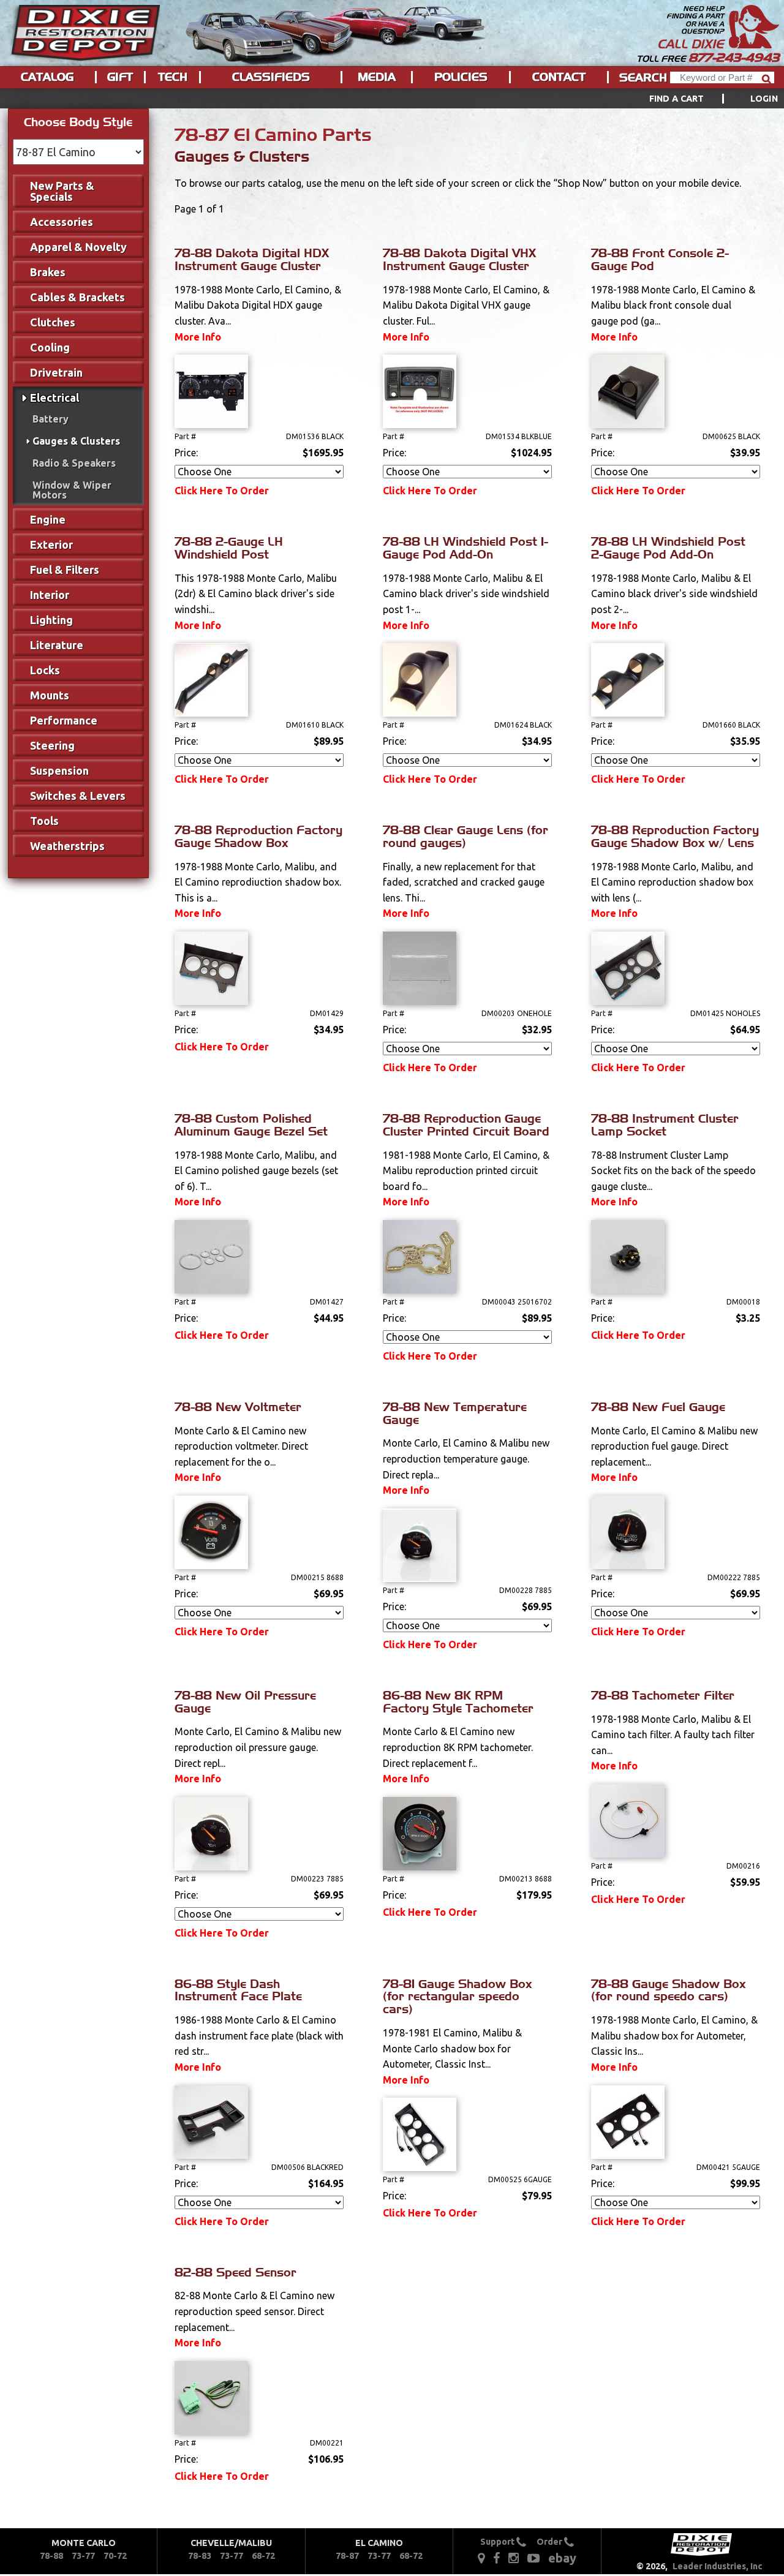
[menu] (392, 99)
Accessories (62, 222)
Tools (44, 821)
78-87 (347, 2556)
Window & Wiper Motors (72, 490)
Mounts (50, 695)
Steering (52, 745)
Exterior (51, 544)
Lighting (51, 620)
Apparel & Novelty (78, 247)
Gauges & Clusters (76, 441)
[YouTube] (533, 2558)
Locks (45, 670)
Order (550, 2542)
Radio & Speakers (74, 463)
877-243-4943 (734, 58)
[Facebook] (497, 2558)
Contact (559, 77)
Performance (64, 720)
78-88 (51, 2556)
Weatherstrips (67, 846)
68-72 (263, 2556)
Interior (50, 595)
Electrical (55, 397)
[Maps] (481, 2558)
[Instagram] (514, 2558)
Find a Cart (677, 99)
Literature (57, 645)
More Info (198, 337)
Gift (120, 77)
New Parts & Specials (62, 191)
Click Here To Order (222, 491)
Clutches (53, 322)
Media (377, 77)
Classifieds (271, 77)
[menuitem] (700, 99)
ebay (562, 2558)
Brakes (48, 272)
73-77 (83, 2556)
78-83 (200, 2556)
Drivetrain (56, 372)
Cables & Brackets (77, 297)
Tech (173, 77)
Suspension (59, 770)
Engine (48, 519)
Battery (51, 419)
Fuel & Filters (65, 570)
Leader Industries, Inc (718, 2566)
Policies (461, 77)
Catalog (47, 77)
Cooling (50, 347)
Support (498, 2542)
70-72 (115, 2556)
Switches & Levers (78, 796)
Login (764, 99)
